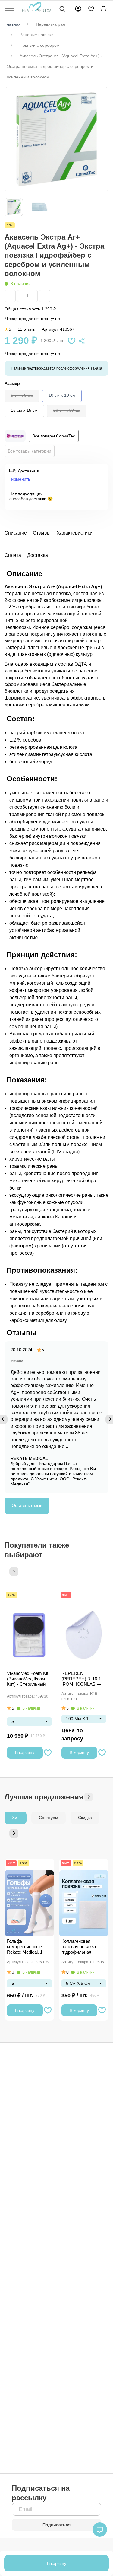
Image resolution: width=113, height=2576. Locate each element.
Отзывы (42, 533)
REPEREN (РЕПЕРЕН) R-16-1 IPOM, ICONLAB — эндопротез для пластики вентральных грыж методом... (81, 1679)
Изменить (21, 479)
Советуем (49, 1818)
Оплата (13, 555)
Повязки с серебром (40, 45)
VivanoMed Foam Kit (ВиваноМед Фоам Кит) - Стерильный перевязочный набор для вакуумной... (28, 1679)
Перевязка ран (50, 24)
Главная (13, 24)
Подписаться (56, 2525)
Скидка (85, 1818)
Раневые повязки (37, 35)
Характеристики (75, 533)
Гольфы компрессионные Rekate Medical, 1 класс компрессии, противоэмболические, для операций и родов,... (29, 1947)
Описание (16, 533)
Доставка (38, 555)
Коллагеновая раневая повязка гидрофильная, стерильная (79, 1947)
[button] (14, 1571)
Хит (66, 1595)
